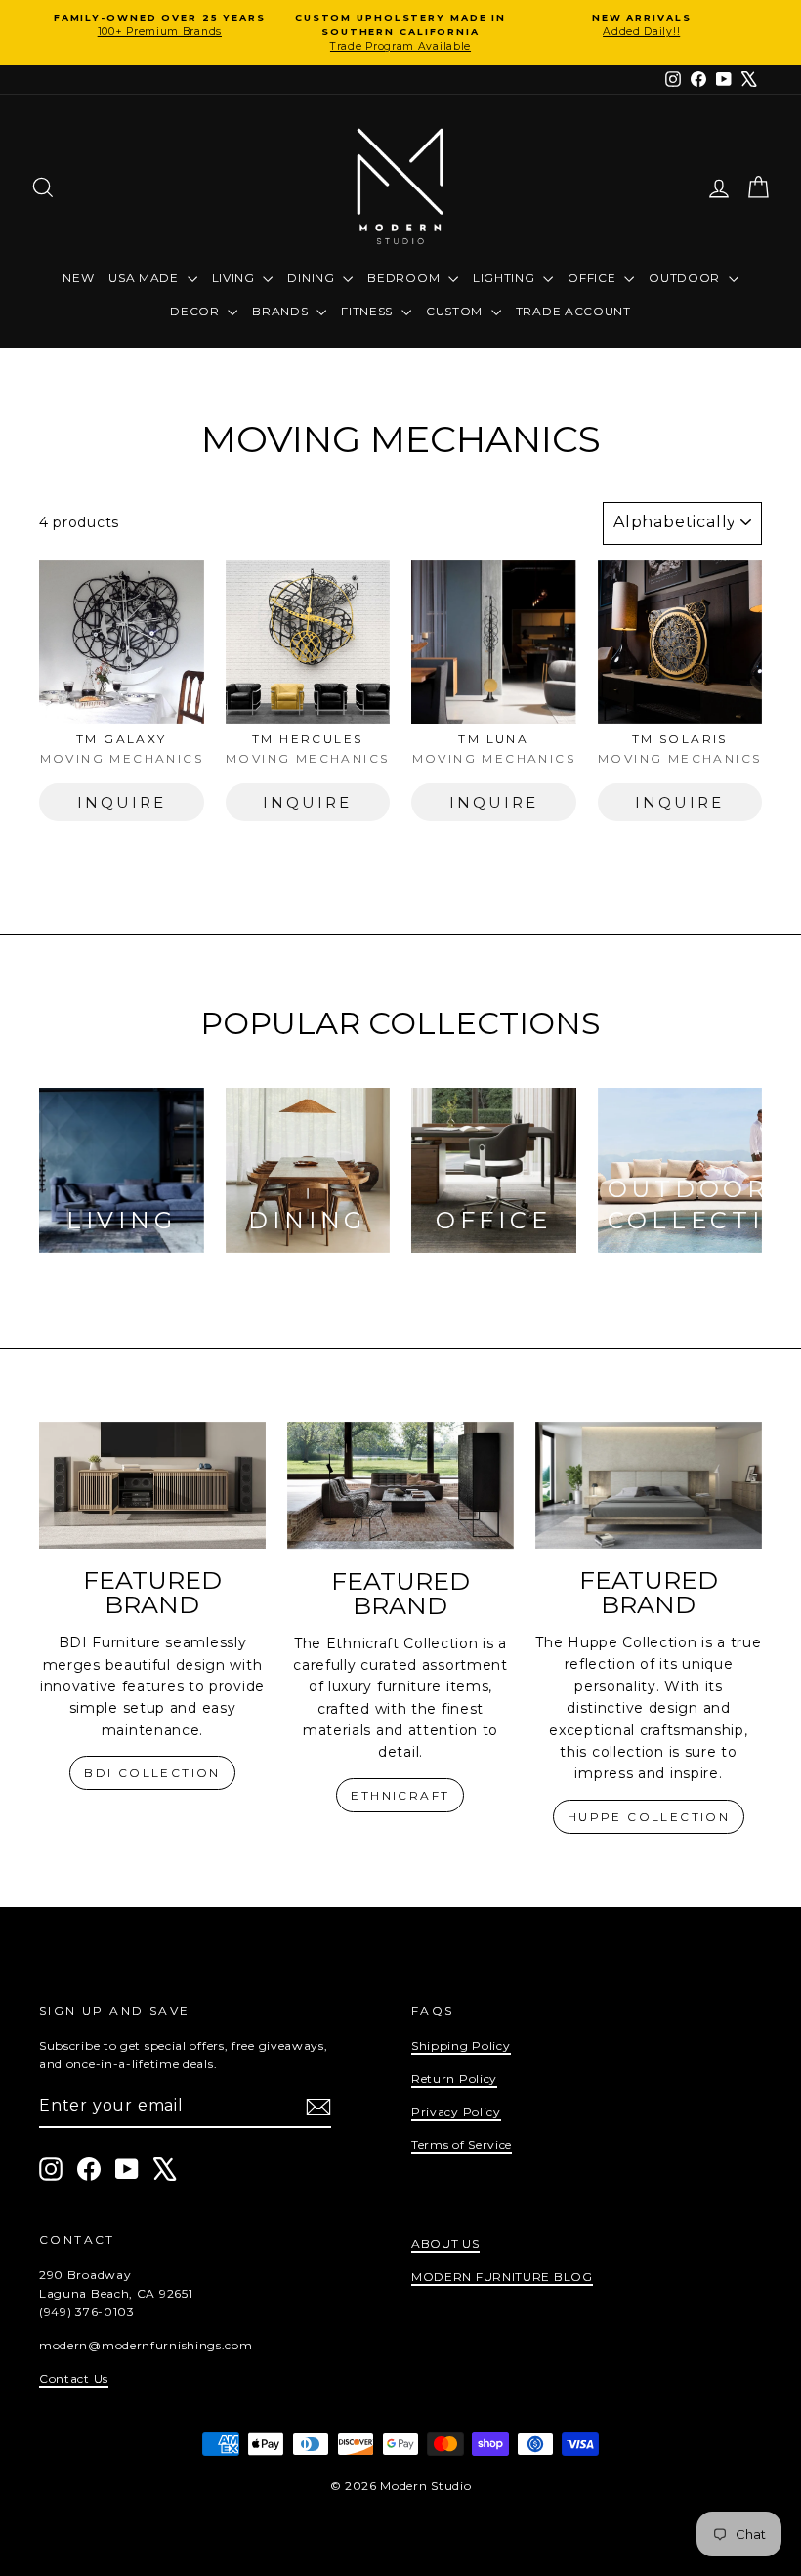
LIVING (235, 278)
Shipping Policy (461, 2045)
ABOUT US (445, 2244)
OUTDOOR (686, 278)
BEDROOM (405, 278)
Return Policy (454, 2078)
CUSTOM (456, 311)
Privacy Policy (456, 2112)
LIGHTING (506, 278)
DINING (313, 278)
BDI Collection (152, 1773)
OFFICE (593, 278)
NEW (78, 278)
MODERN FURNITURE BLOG (502, 2277)
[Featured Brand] (152, 1486)
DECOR (196, 311)
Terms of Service (462, 2145)
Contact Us (74, 2378)
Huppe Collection (649, 1817)
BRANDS (282, 311)
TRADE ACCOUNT (573, 311)
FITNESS (369, 311)
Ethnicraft (400, 1795)
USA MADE (145, 278)
